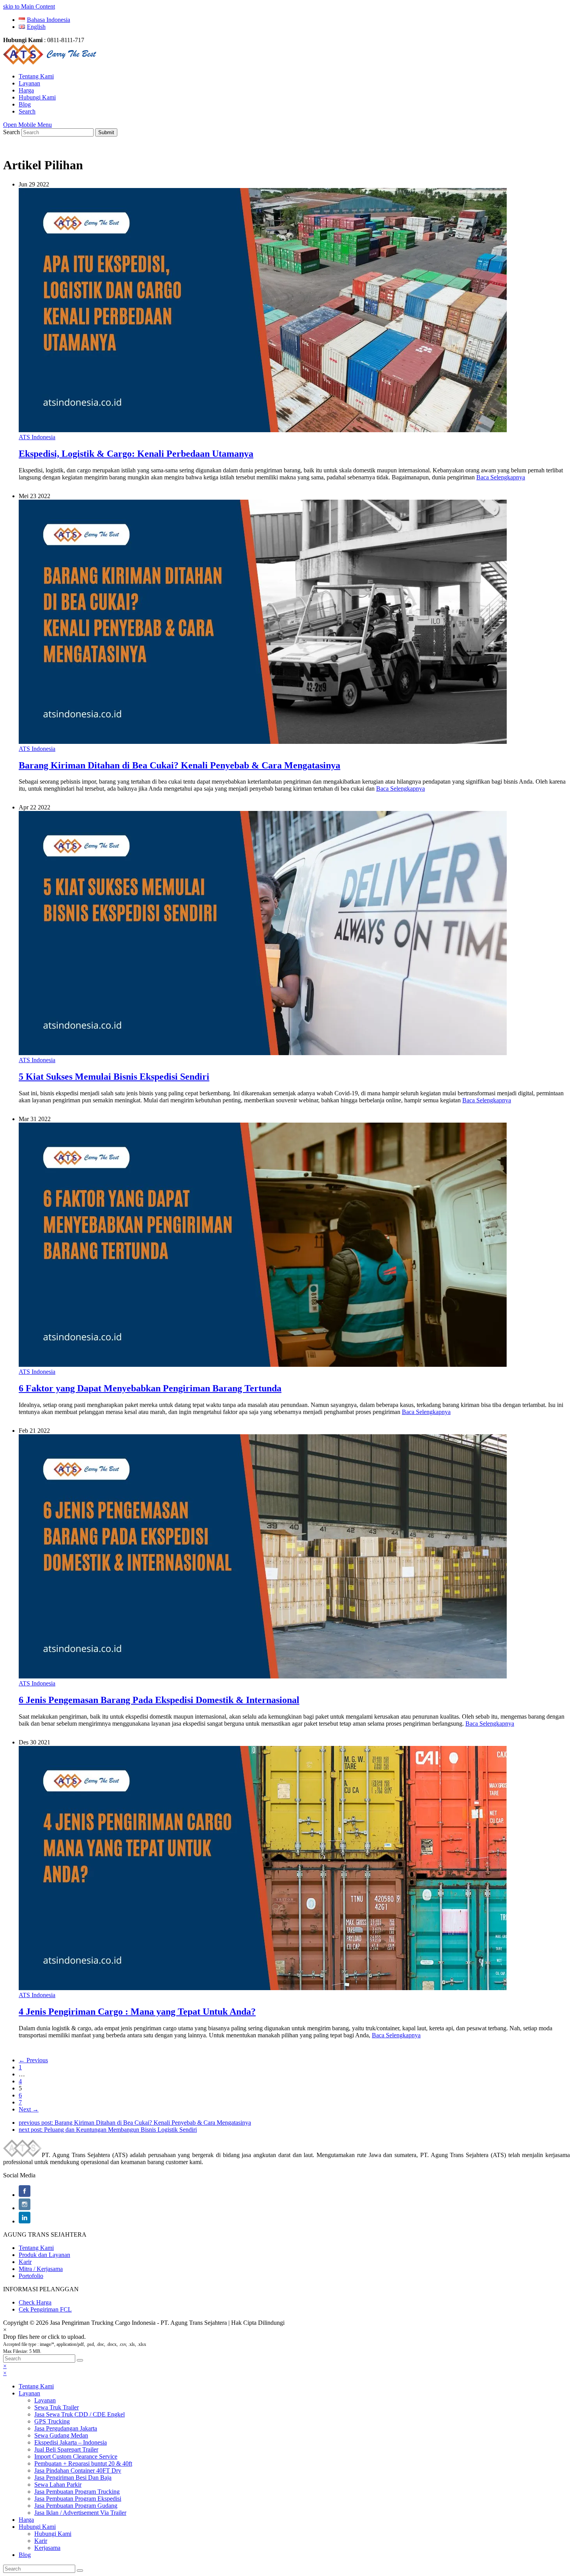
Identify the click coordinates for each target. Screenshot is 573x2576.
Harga (26, 2520)
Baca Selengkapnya (501, 477)
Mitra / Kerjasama (41, 2269)
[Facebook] (25, 2195)
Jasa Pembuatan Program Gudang (76, 2506)
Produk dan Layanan (44, 2255)
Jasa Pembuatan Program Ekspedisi (78, 2499)
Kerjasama (47, 2548)
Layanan (29, 2393)
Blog (25, 2555)
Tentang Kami (36, 2248)
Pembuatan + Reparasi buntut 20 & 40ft (83, 2463)
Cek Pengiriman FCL (45, 2309)
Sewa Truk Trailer (57, 2407)
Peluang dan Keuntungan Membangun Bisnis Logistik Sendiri (108, 2130)
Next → (29, 2109)
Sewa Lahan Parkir (58, 2485)
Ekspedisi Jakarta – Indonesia (71, 2442)
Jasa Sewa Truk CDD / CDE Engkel (80, 2414)
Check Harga (35, 2302)
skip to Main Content (29, 6)
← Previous (33, 2060)
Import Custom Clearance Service (76, 2456)
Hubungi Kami (37, 2527)
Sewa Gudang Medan (61, 2435)
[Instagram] (25, 2208)
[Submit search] (80, 2360)
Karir (25, 2262)
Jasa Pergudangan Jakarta (66, 2428)
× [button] (5, 2366)
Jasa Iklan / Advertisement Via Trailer (80, 2513)
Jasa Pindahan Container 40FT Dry (78, 2470)
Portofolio (31, 2276)
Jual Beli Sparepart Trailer (66, 2449)
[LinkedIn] (25, 2221)
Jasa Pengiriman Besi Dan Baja (73, 2478)
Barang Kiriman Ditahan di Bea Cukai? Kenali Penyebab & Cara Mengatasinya (135, 2123)
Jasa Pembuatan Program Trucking (77, 2492)
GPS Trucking (52, 2421)
